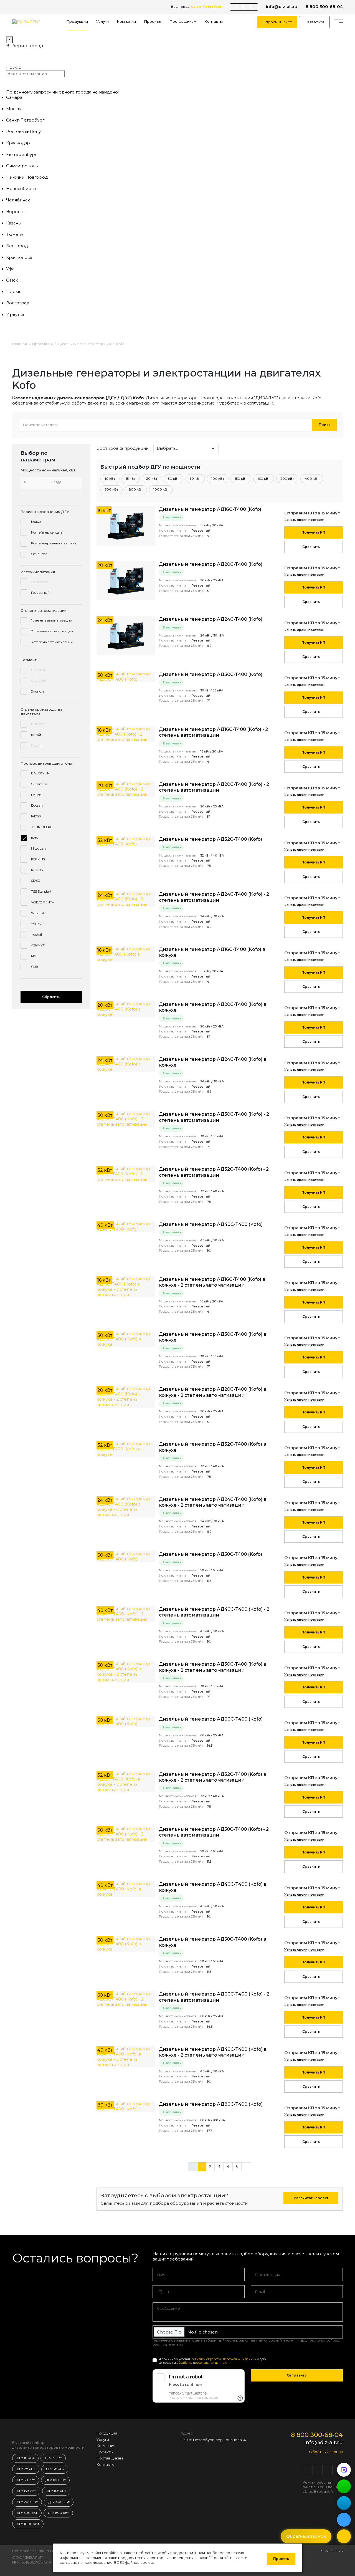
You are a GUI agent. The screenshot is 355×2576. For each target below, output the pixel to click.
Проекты (153, 22)
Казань (13, 223)
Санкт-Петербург (25, 120)
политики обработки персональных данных (224, 2359)
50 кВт (195, 479)
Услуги (102, 22)
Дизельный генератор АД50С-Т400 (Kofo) (211, 1554)
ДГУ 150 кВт (26, 2491)
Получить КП (313, 532)
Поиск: (13, 67)
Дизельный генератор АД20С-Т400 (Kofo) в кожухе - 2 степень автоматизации (213, 1392)
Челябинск (18, 200)
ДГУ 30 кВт (55, 2469)
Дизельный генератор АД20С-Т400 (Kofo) (211, 564)
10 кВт (110, 479)
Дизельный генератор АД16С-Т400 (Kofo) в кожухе (212, 952)
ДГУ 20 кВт (26, 2469)
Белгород (17, 246)
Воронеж (17, 212)
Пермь (14, 292)
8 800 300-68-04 (324, 7)
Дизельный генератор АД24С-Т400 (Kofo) (211, 619)
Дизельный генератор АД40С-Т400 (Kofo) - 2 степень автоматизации (214, 1612)
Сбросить (51, 997)
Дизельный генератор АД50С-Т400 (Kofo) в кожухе (213, 1942)
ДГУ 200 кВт (27, 2502)
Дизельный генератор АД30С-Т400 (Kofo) (211, 674)
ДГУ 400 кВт (59, 2502)
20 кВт (152, 479)
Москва (14, 109)
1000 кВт (161, 489)
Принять (281, 2559)
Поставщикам (183, 22)
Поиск (324, 425)
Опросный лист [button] (277, 22)
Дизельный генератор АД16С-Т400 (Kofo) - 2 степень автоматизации (213, 732)
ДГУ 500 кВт (27, 2513)
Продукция (77, 22)
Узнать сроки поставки (304, 520)
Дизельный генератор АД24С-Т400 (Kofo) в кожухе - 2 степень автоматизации (213, 1502)
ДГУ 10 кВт (25, 2458)
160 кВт (264, 479)
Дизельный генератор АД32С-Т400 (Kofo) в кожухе (213, 1447)
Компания (126, 22)
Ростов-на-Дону (23, 132)
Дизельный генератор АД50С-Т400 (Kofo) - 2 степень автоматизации (214, 1832)
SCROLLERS (332, 2551)
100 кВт (218, 479)
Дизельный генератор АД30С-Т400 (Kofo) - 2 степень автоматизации (214, 1117)
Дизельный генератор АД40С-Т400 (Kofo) (211, 1224)
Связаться (314, 22)
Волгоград (18, 303)
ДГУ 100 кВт (55, 2480)
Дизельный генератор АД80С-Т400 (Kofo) (211, 2104)
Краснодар (18, 143)
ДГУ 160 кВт (56, 2491)
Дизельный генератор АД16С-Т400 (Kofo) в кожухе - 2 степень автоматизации (212, 1282)
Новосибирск (21, 189)
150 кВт (241, 479)
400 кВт (312, 479)
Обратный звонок (326, 2452)
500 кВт (111, 489)
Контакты (214, 22)
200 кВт (287, 479)
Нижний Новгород (27, 177)
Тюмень (15, 234)
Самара (14, 97)
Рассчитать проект (311, 2198)
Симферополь (22, 166)
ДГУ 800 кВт (58, 2513)
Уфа (10, 269)
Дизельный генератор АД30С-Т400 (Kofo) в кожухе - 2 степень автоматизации (213, 1667)
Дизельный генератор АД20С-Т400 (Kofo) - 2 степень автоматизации (214, 787)
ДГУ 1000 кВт (28, 2524)
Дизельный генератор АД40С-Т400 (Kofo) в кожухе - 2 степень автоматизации (213, 2052)
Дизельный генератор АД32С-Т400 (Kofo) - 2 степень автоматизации (214, 1172)
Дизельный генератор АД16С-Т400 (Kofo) (210, 509)
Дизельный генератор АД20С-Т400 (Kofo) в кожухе (213, 1007)
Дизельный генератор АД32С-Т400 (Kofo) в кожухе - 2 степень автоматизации (213, 1777)
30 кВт (173, 479)
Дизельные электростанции (84, 344)
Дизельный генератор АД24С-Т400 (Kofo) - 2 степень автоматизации (214, 897)
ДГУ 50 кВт (26, 2480)
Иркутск (15, 315)
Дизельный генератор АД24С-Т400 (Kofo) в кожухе (213, 1062)
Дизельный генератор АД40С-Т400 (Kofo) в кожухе (213, 1887)
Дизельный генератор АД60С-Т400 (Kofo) (211, 1719)
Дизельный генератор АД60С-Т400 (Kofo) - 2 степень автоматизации (214, 1997)
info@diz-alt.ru (282, 7)
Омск (12, 280)
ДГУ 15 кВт (53, 2458)
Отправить (297, 2375)
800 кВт (136, 489)
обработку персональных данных (201, 2363)
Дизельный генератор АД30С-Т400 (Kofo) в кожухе (213, 1337)
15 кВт (131, 479)
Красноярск (19, 257)
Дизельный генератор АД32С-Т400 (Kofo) (211, 839)
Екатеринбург (21, 155)
